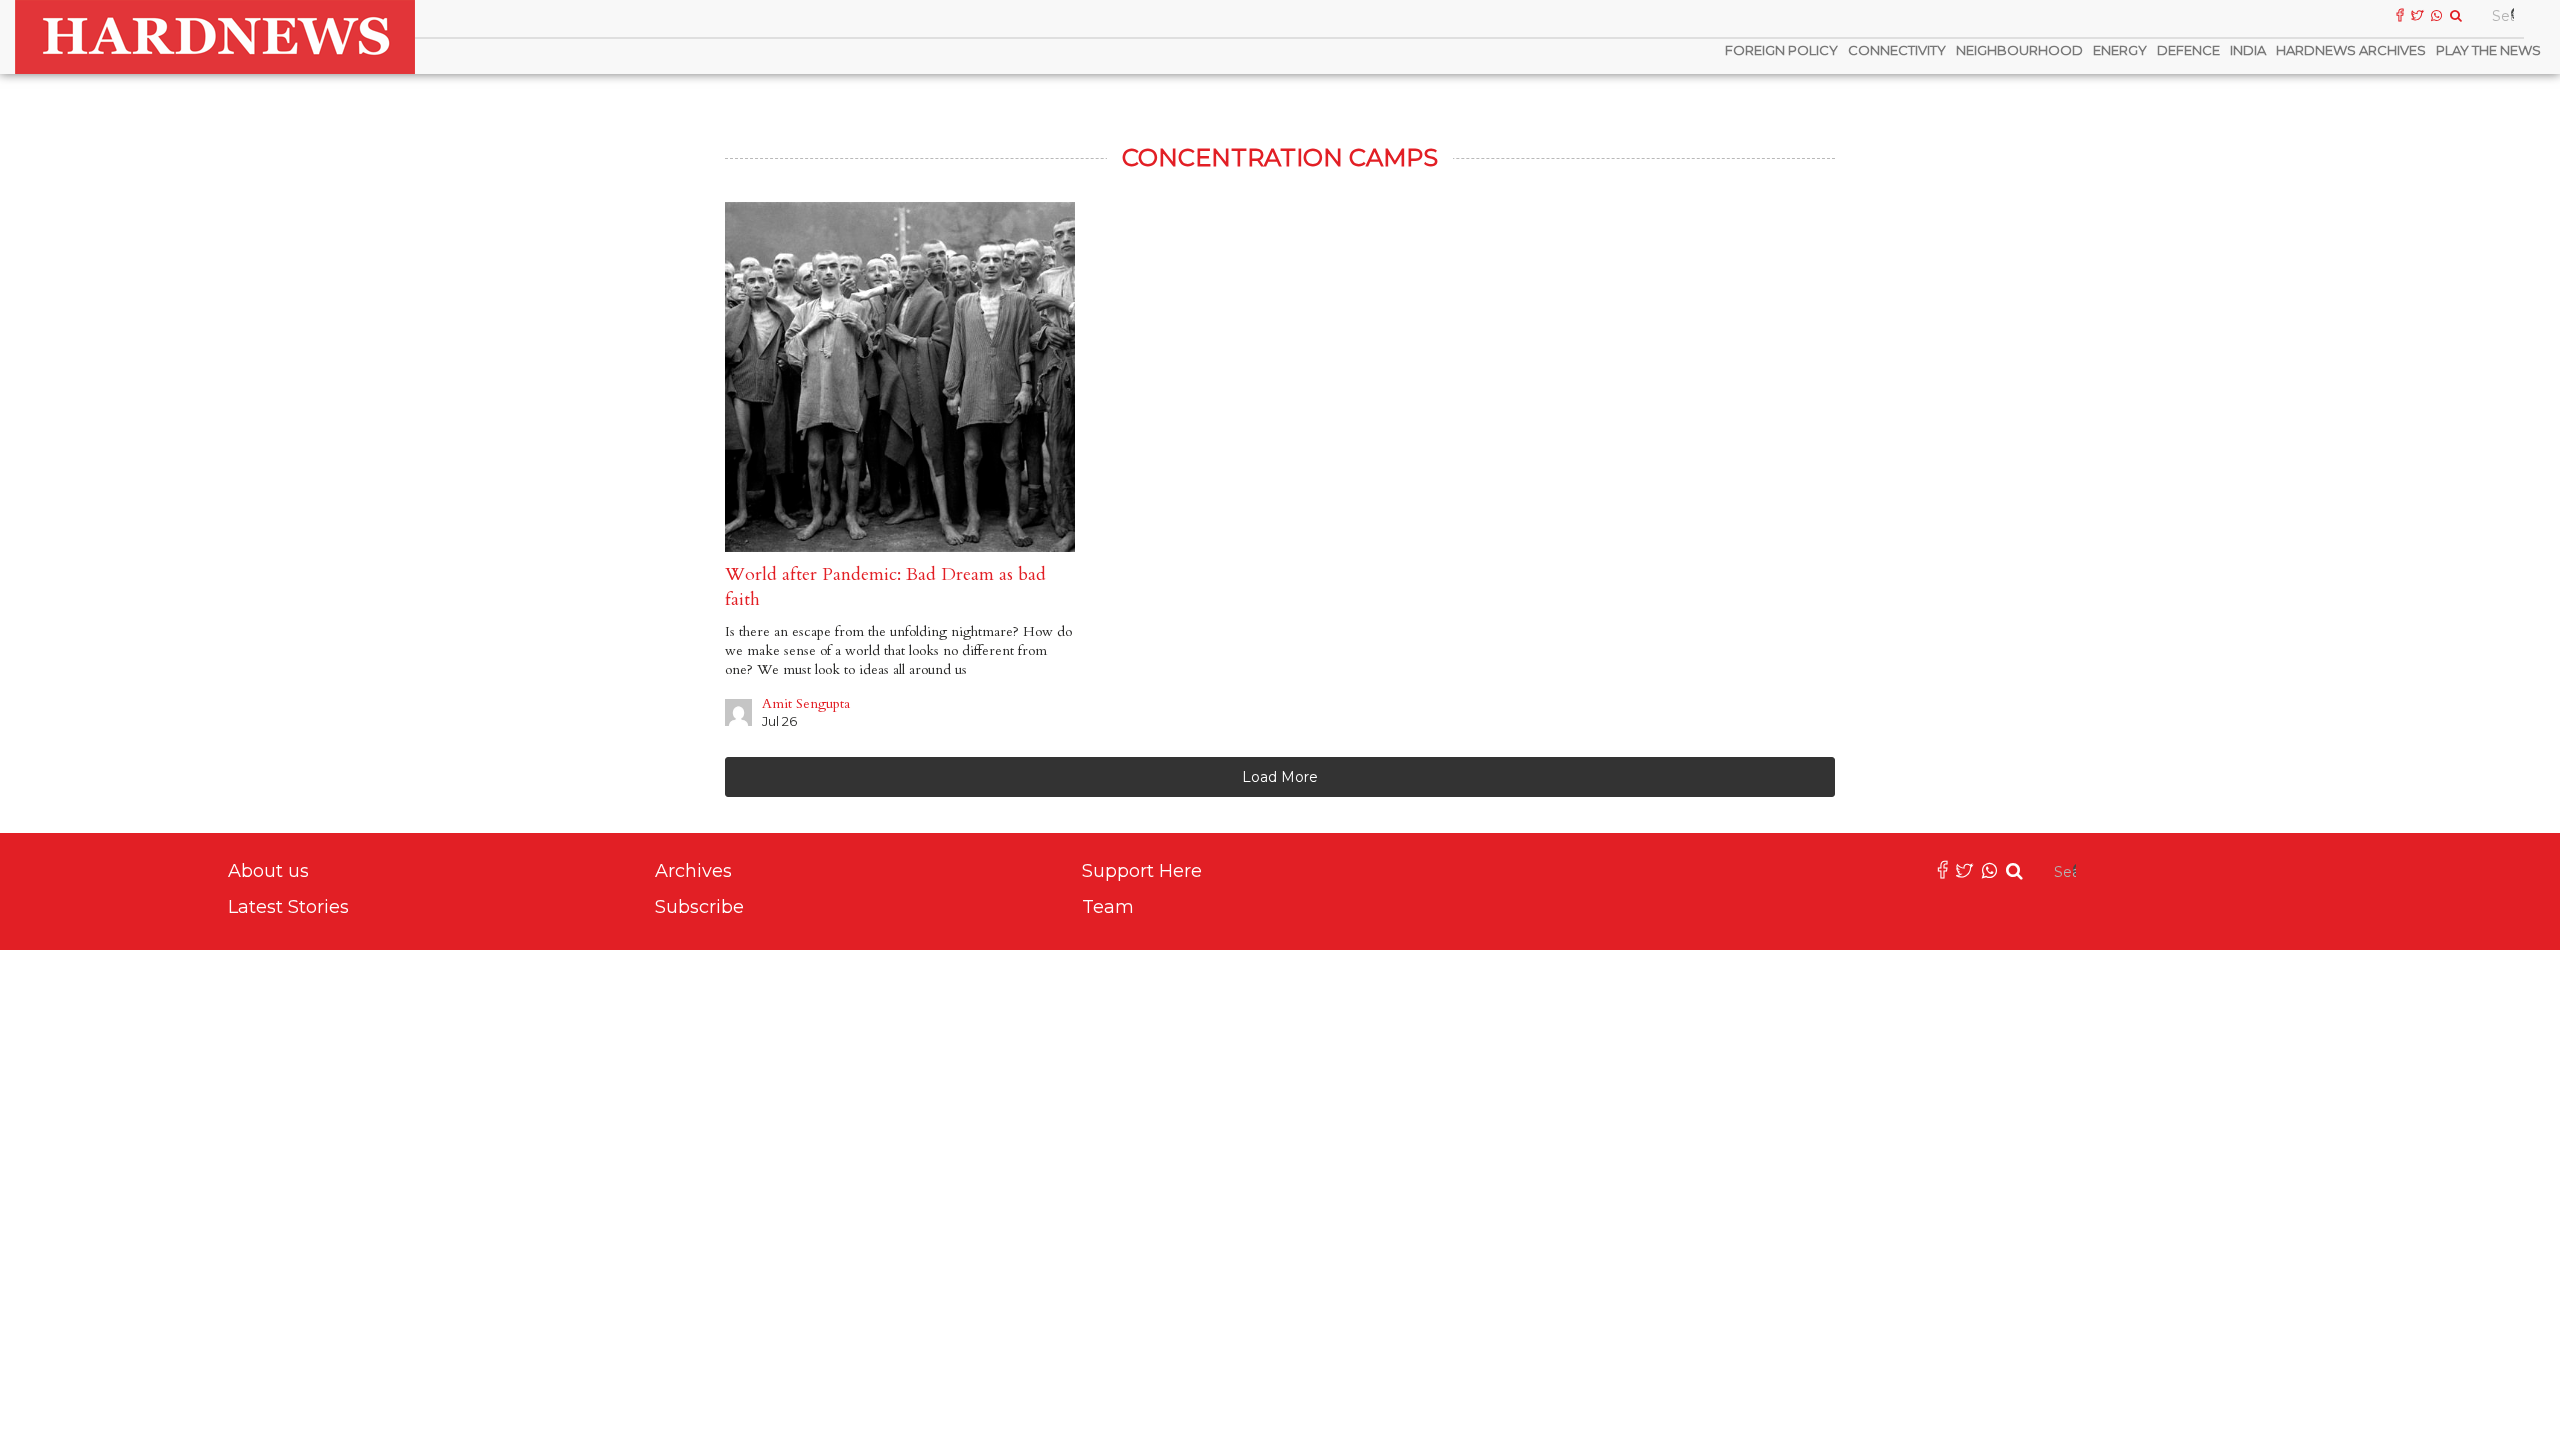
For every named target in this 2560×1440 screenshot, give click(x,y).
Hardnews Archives (2351, 50)
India (2248, 50)
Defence (2188, 50)
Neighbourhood (2019, 50)
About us (268, 871)
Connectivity (1897, 50)
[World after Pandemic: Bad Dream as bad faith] (900, 377)
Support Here (1142, 871)
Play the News (2488, 50)
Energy (2120, 50)
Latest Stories (288, 907)
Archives (693, 871)
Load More (1280, 777)
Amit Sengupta (806, 703)
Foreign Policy (1781, 50)
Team (1108, 907)
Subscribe (699, 907)
